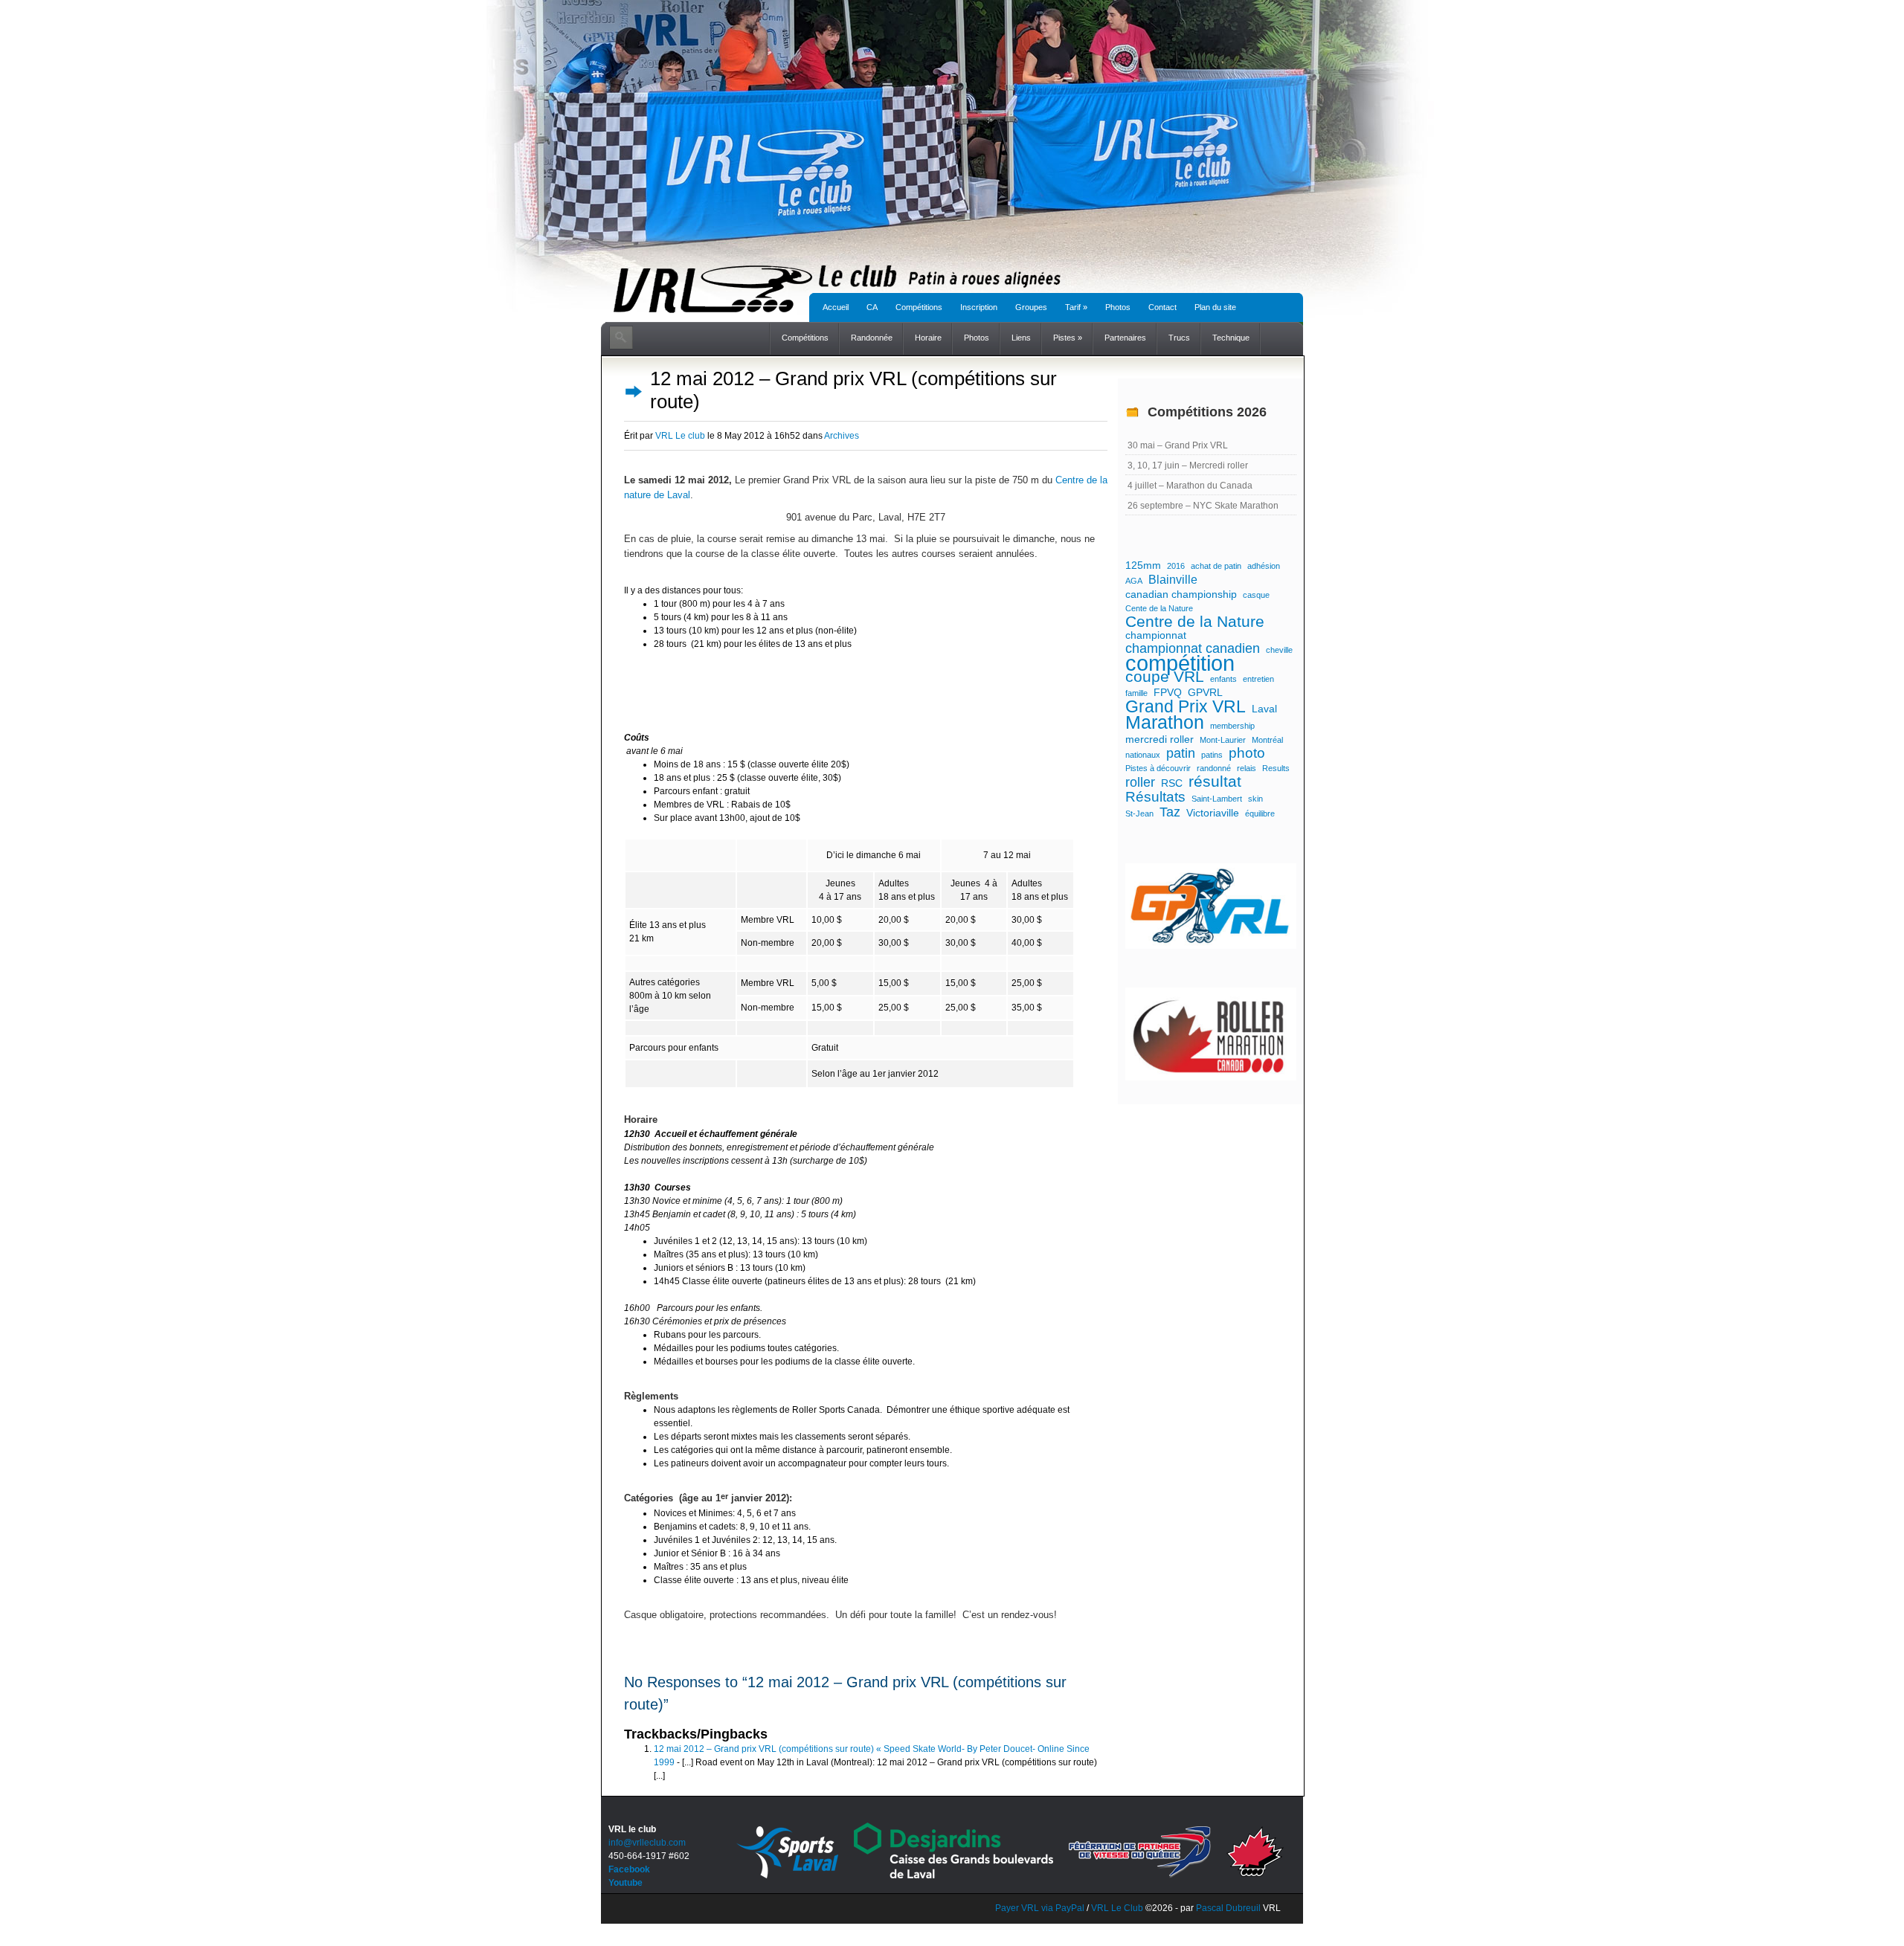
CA (872, 307)
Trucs (1179, 338)
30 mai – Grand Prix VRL (1178, 445)
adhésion (1264, 566)
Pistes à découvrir (1158, 768)
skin (1255, 799)
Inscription (979, 307)
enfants (1223, 679)
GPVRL (1205, 692)
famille (1136, 693)
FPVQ (1168, 692)
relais (1247, 768)
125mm (1143, 565)
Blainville (1173, 579)
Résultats (1155, 797)
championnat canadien (1193, 648)
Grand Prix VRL (1186, 706)
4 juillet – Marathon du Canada (1190, 486)
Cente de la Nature (1159, 608)
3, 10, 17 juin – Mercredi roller (1188, 465)
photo (1247, 753)
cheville (1279, 650)
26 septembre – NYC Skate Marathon (1203, 506)
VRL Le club (680, 436)
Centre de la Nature (1195, 622)
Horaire (928, 338)
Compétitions (919, 307)
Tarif (1076, 307)
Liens (1021, 338)
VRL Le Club (1118, 1908)
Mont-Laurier (1223, 740)
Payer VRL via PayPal (1040, 1908)
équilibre (1260, 813)
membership (1232, 726)
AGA (1134, 581)
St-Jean (1139, 813)
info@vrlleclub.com (647, 1843)
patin (1181, 753)
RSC (1172, 783)
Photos (1118, 307)
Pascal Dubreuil (1228, 1908)
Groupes (1031, 307)
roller (1140, 782)
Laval (1264, 709)
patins (1212, 755)
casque (1256, 595)
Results (1276, 768)
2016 (1176, 566)
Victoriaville (1213, 813)
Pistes (1068, 338)
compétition (1180, 663)
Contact (1162, 307)
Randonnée (872, 338)
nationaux (1143, 755)
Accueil (836, 307)
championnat (1156, 635)
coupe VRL (1165, 677)
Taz (1170, 812)
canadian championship (1181, 594)
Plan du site (1215, 307)
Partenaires (1125, 338)
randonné (1214, 768)
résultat (1215, 782)
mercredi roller (1160, 739)
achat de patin (1216, 566)
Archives (842, 436)
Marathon (1165, 723)
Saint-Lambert (1217, 799)
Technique (1231, 338)
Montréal (1267, 740)
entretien (1258, 679)
